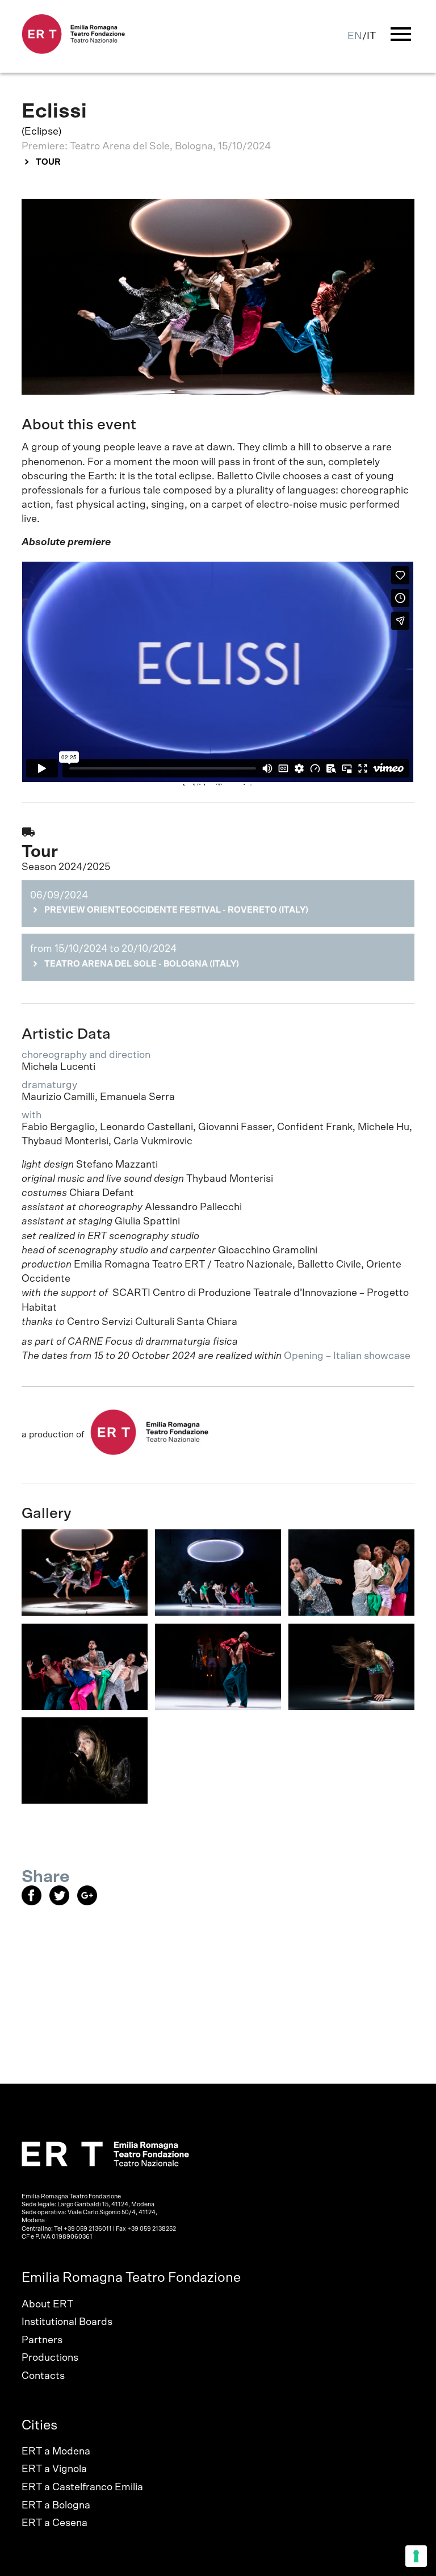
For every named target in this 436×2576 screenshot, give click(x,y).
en (355, 36)
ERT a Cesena (54, 2523)
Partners (42, 2340)
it (371, 36)
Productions (50, 2358)
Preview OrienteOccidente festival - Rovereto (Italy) (176, 910)
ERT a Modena (56, 2452)
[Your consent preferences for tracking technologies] (416, 2556)
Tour (48, 162)
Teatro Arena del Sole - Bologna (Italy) (142, 964)
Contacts (43, 2376)
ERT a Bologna (56, 2506)
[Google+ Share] (90, 1902)
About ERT (47, 2305)
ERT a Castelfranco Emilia (82, 2487)
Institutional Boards (67, 2322)
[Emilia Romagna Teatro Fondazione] (74, 51)
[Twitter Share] (63, 1902)
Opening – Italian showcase (348, 1356)
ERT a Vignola (54, 2469)
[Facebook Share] (35, 1902)
